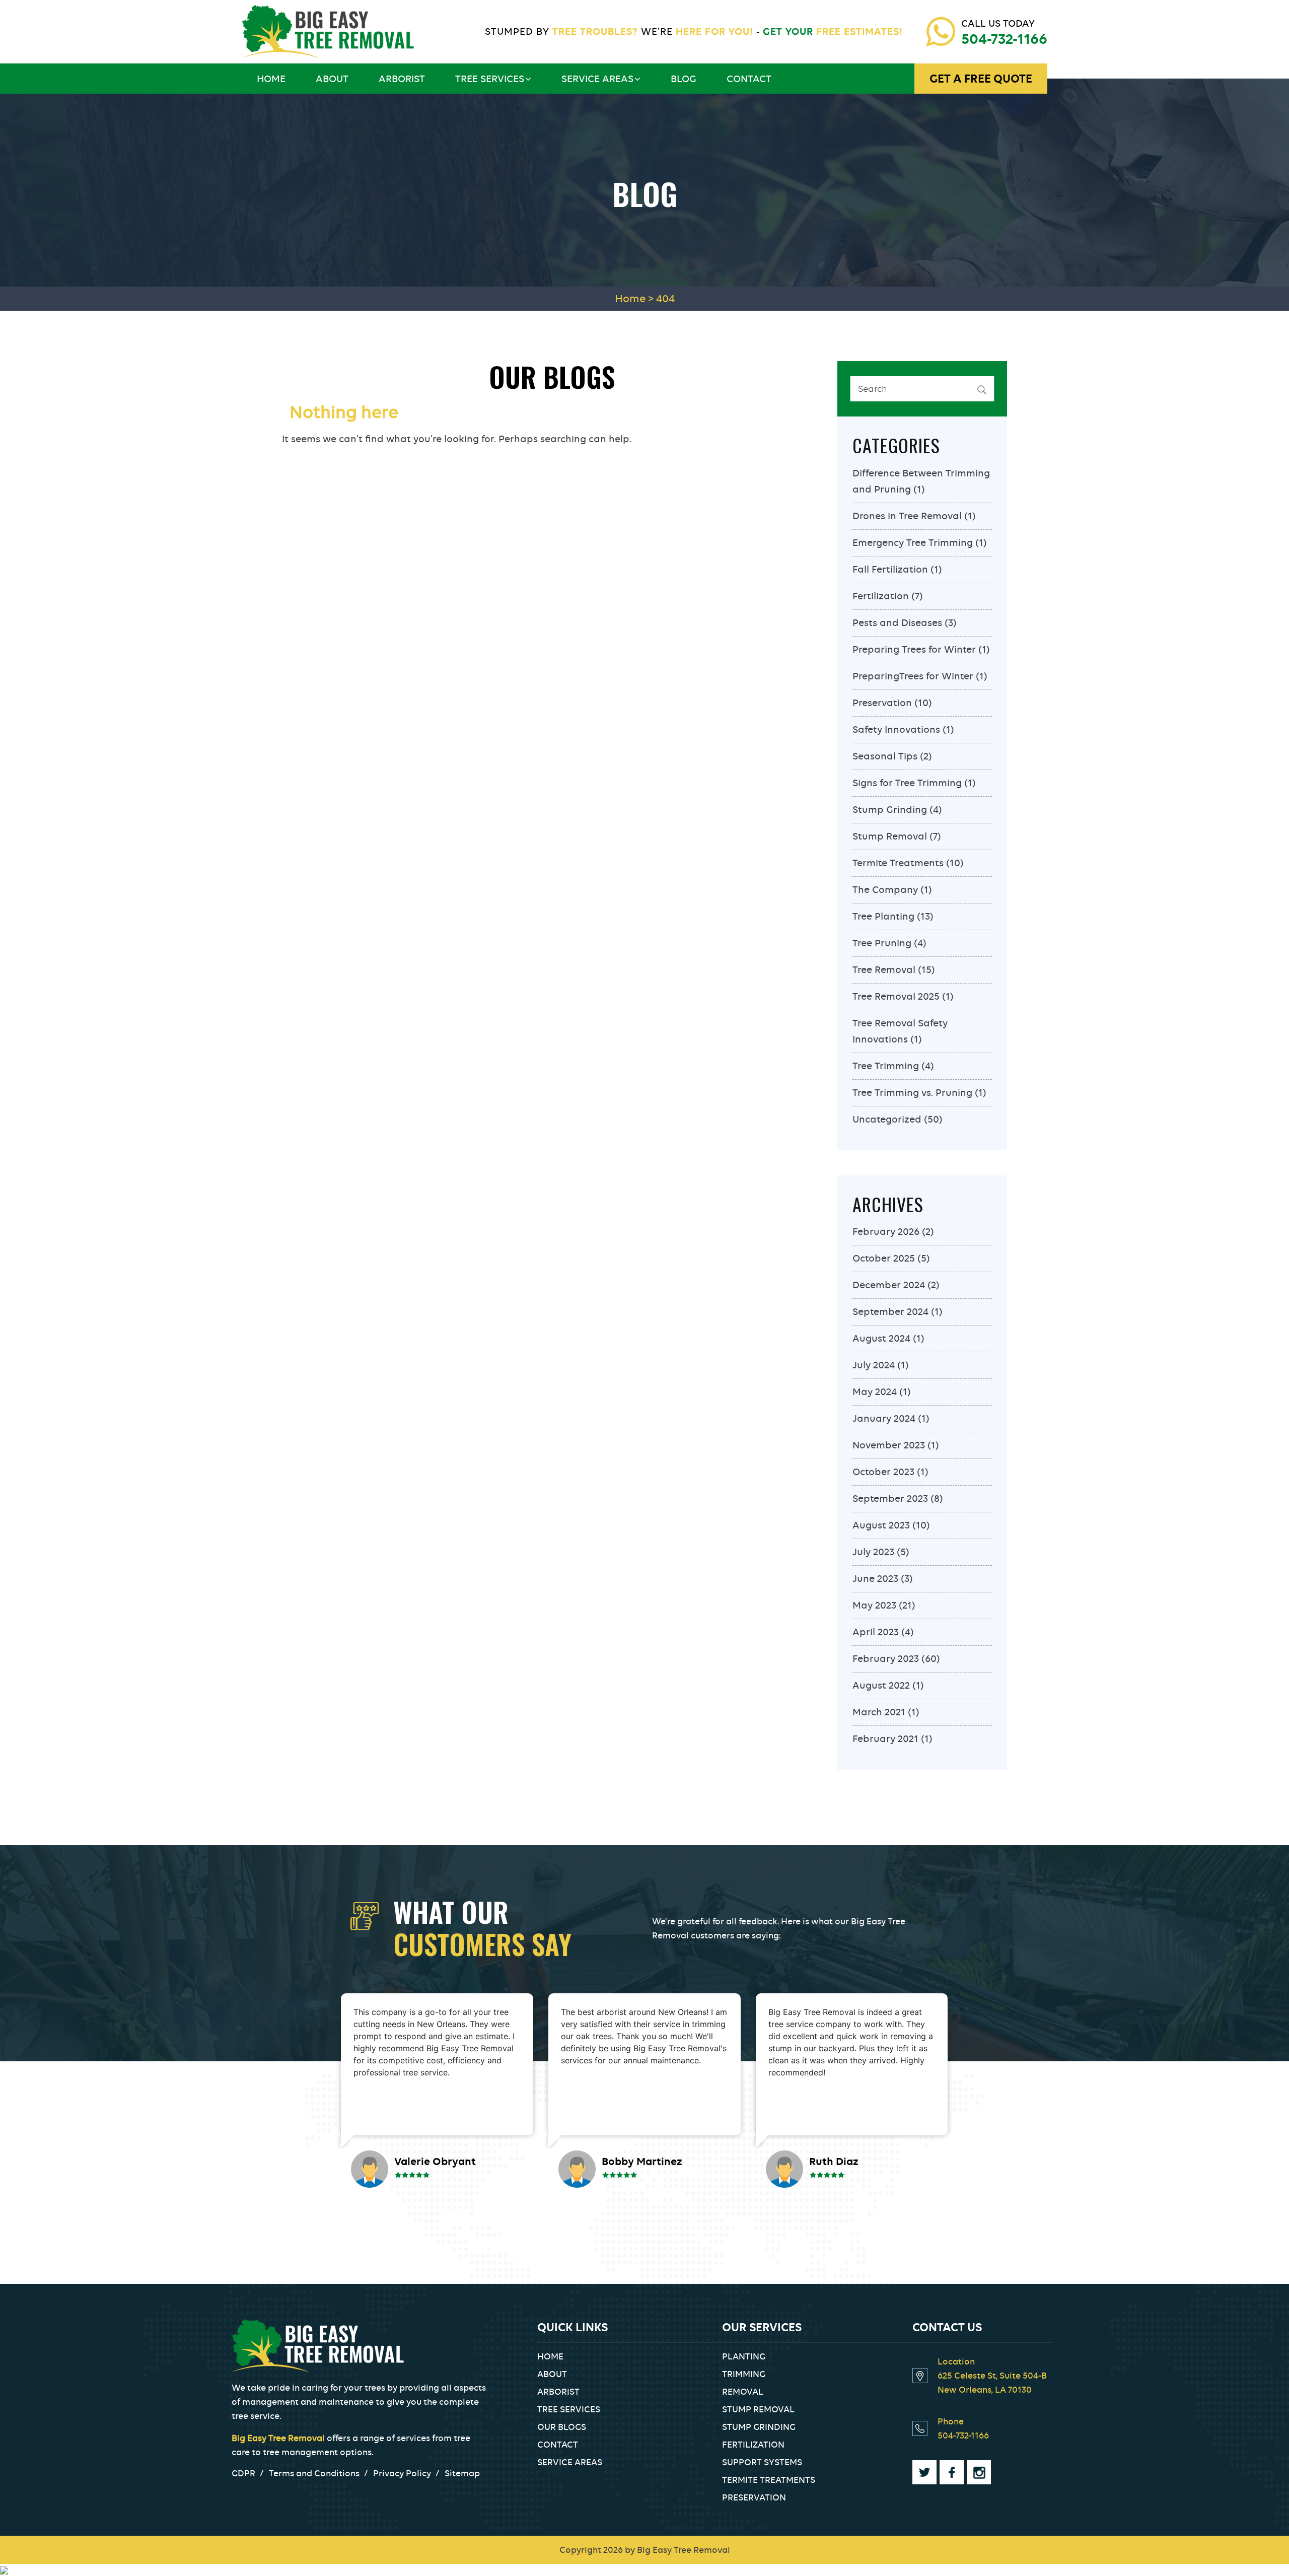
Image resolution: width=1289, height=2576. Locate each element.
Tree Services (490, 79)
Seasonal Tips (885, 756)
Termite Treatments (898, 863)
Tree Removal (884, 970)
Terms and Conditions (314, 2473)
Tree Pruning (882, 943)
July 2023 (873, 1552)
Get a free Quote (981, 79)
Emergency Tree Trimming (913, 543)
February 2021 (885, 1739)
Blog (684, 79)
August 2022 (881, 1685)
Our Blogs (562, 2427)
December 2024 (889, 1285)
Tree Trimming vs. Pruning (912, 1093)
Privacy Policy (402, 2473)
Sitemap (462, 2473)
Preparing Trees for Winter (914, 649)
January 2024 (884, 1418)
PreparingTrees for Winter (913, 676)
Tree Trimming (886, 1066)
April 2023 (876, 1632)
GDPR (243, 2473)
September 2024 (890, 1312)
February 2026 (886, 1232)
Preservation (882, 703)
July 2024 (874, 1365)
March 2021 (879, 1712)
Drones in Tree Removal (907, 516)
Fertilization (881, 596)
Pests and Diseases (897, 623)
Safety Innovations (896, 729)
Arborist (402, 79)
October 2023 (883, 1472)
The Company (885, 890)
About (332, 79)
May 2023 (874, 1605)
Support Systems (762, 2462)
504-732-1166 (1004, 39)
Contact (749, 79)
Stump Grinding (890, 810)
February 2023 (886, 1659)
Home (271, 79)
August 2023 (881, 1525)
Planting (744, 2356)
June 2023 (875, 1579)
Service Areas (597, 79)
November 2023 (889, 1445)
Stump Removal (890, 836)
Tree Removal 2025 (896, 996)
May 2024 (875, 1392)
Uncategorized (887, 1119)
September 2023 (890, 1499)
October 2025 (884, 1258)
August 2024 (881, 1338)
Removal (743, 2392)
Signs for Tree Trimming (907, 783)
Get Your (831, 31)
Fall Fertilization (890, 569)
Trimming (744, 2374)
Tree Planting (883, 916)
